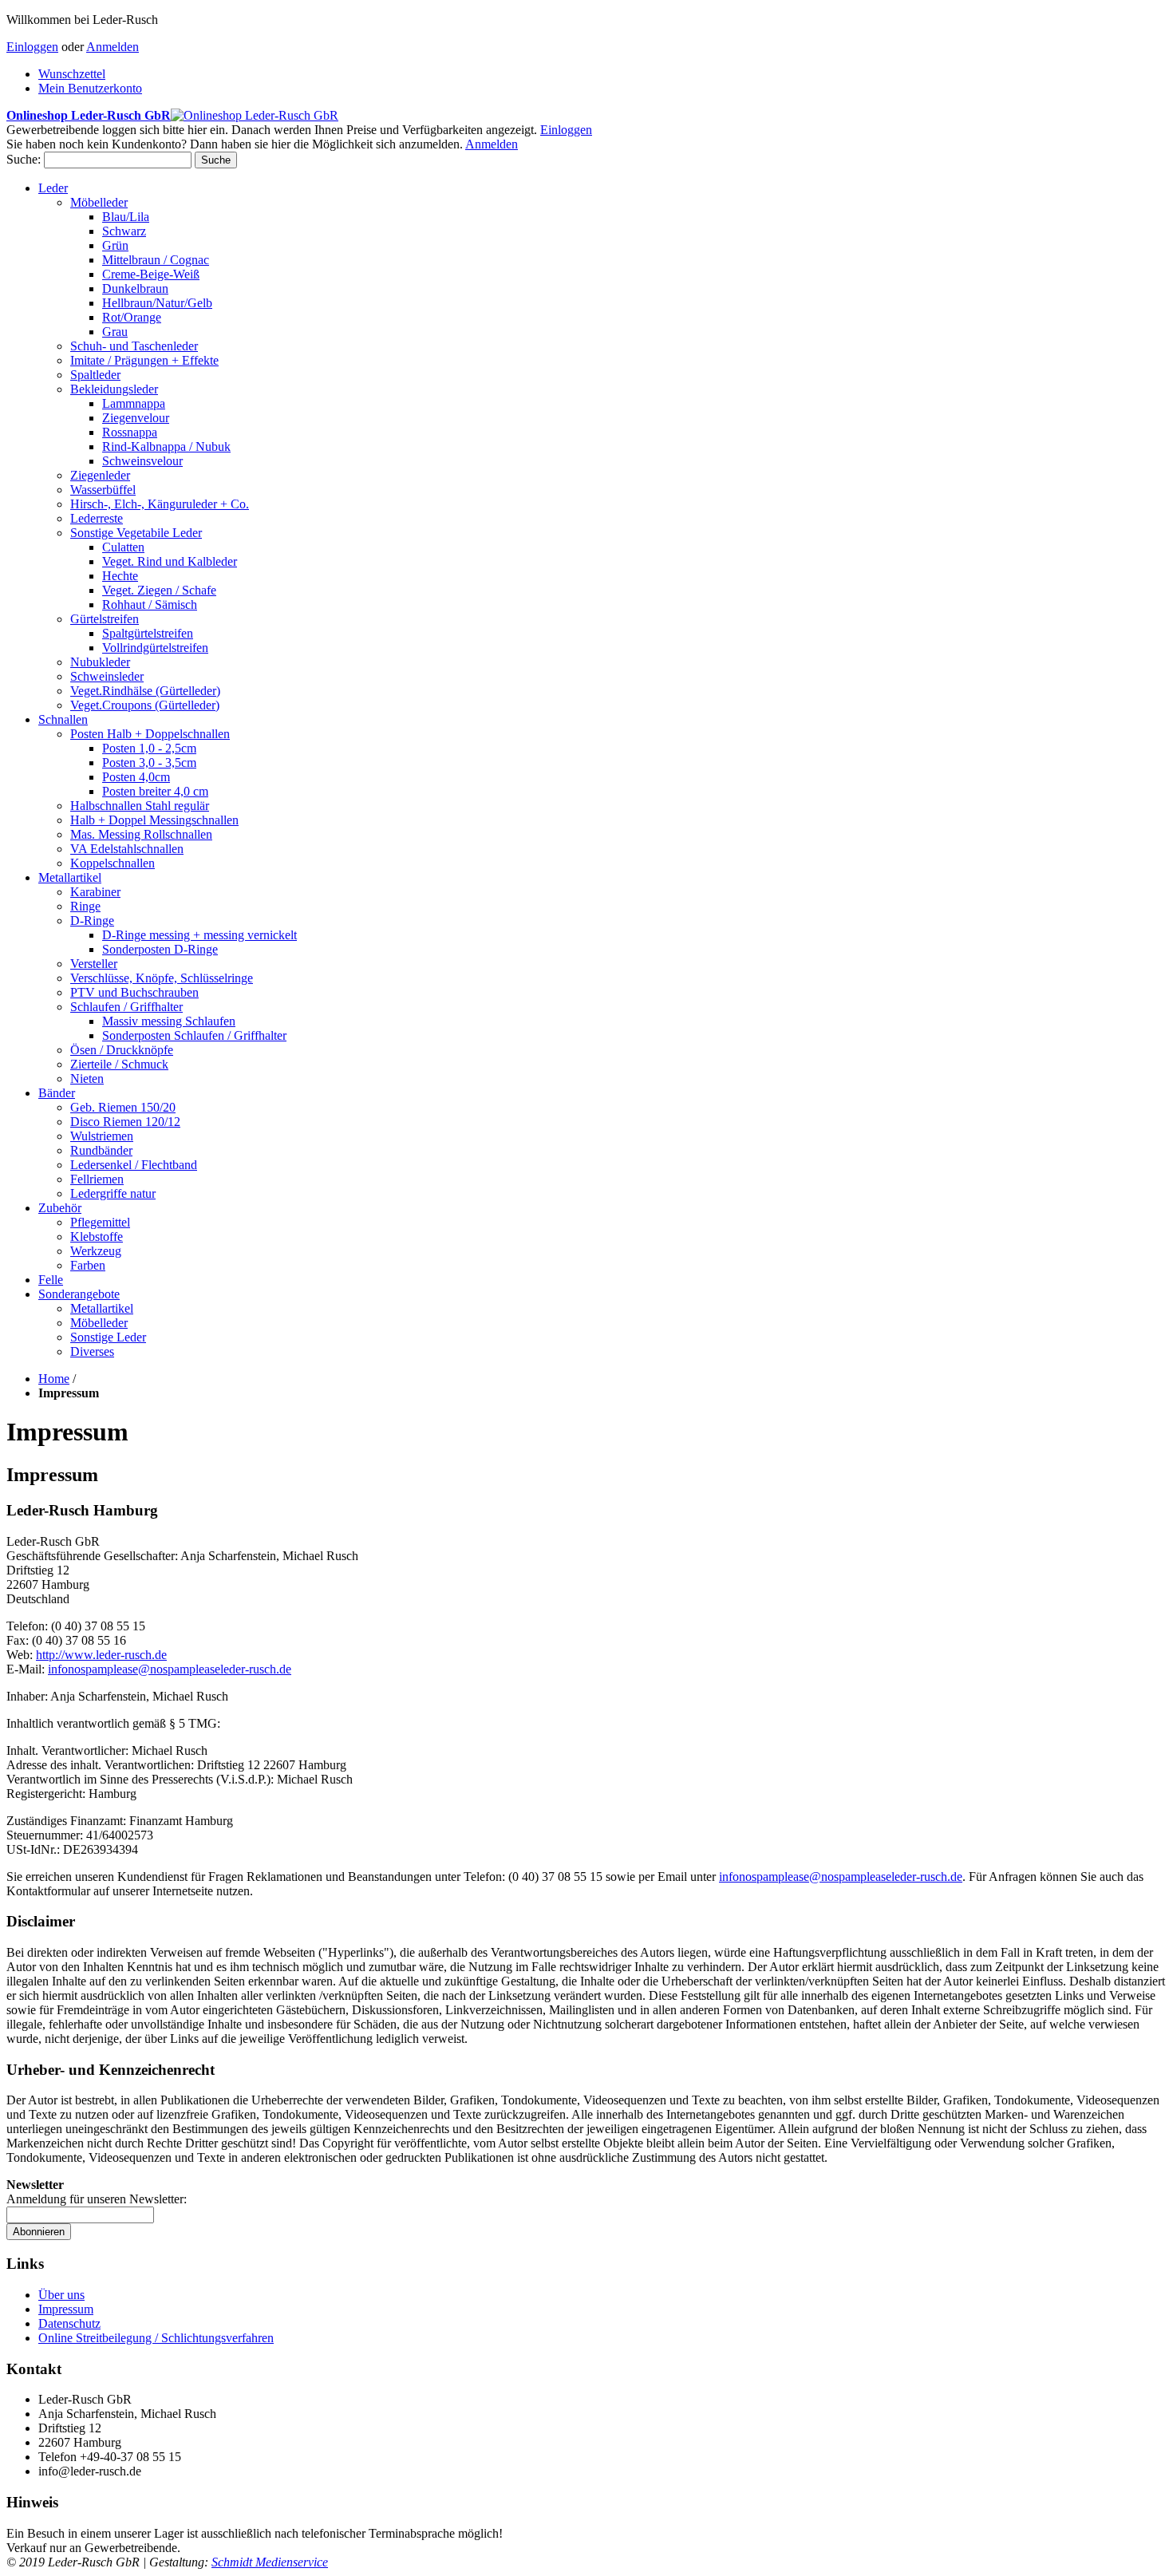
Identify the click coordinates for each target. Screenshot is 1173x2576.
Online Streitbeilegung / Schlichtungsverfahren (156, 2338)
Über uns (61, 2295)
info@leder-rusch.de (170, 1669)
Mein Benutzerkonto (90, 88)
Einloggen (32, 47)
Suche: (24, 159)
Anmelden (113, 47)
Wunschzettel (72, 74)
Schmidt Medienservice (270, 2562)
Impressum (66, 2309)
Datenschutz (69, 2323)
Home (54, 1379)
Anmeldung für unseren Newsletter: (97, 2199)
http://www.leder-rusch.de (101, 1655)
